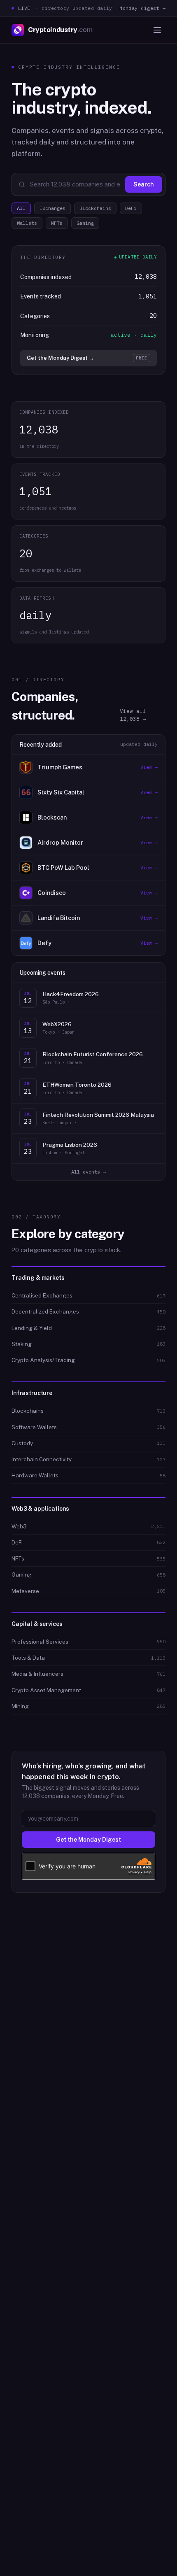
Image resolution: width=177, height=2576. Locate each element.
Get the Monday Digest (88, 1840)
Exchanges (52, 208)
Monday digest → (142, 8)
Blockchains (95, 208)
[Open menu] (157, 30)
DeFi (131, 208)
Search (144, 184)
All (21, 208)
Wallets (27, 223)
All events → (88, 1172)
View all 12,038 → (133, 715)
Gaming (85, 223)
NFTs (57, 223)
